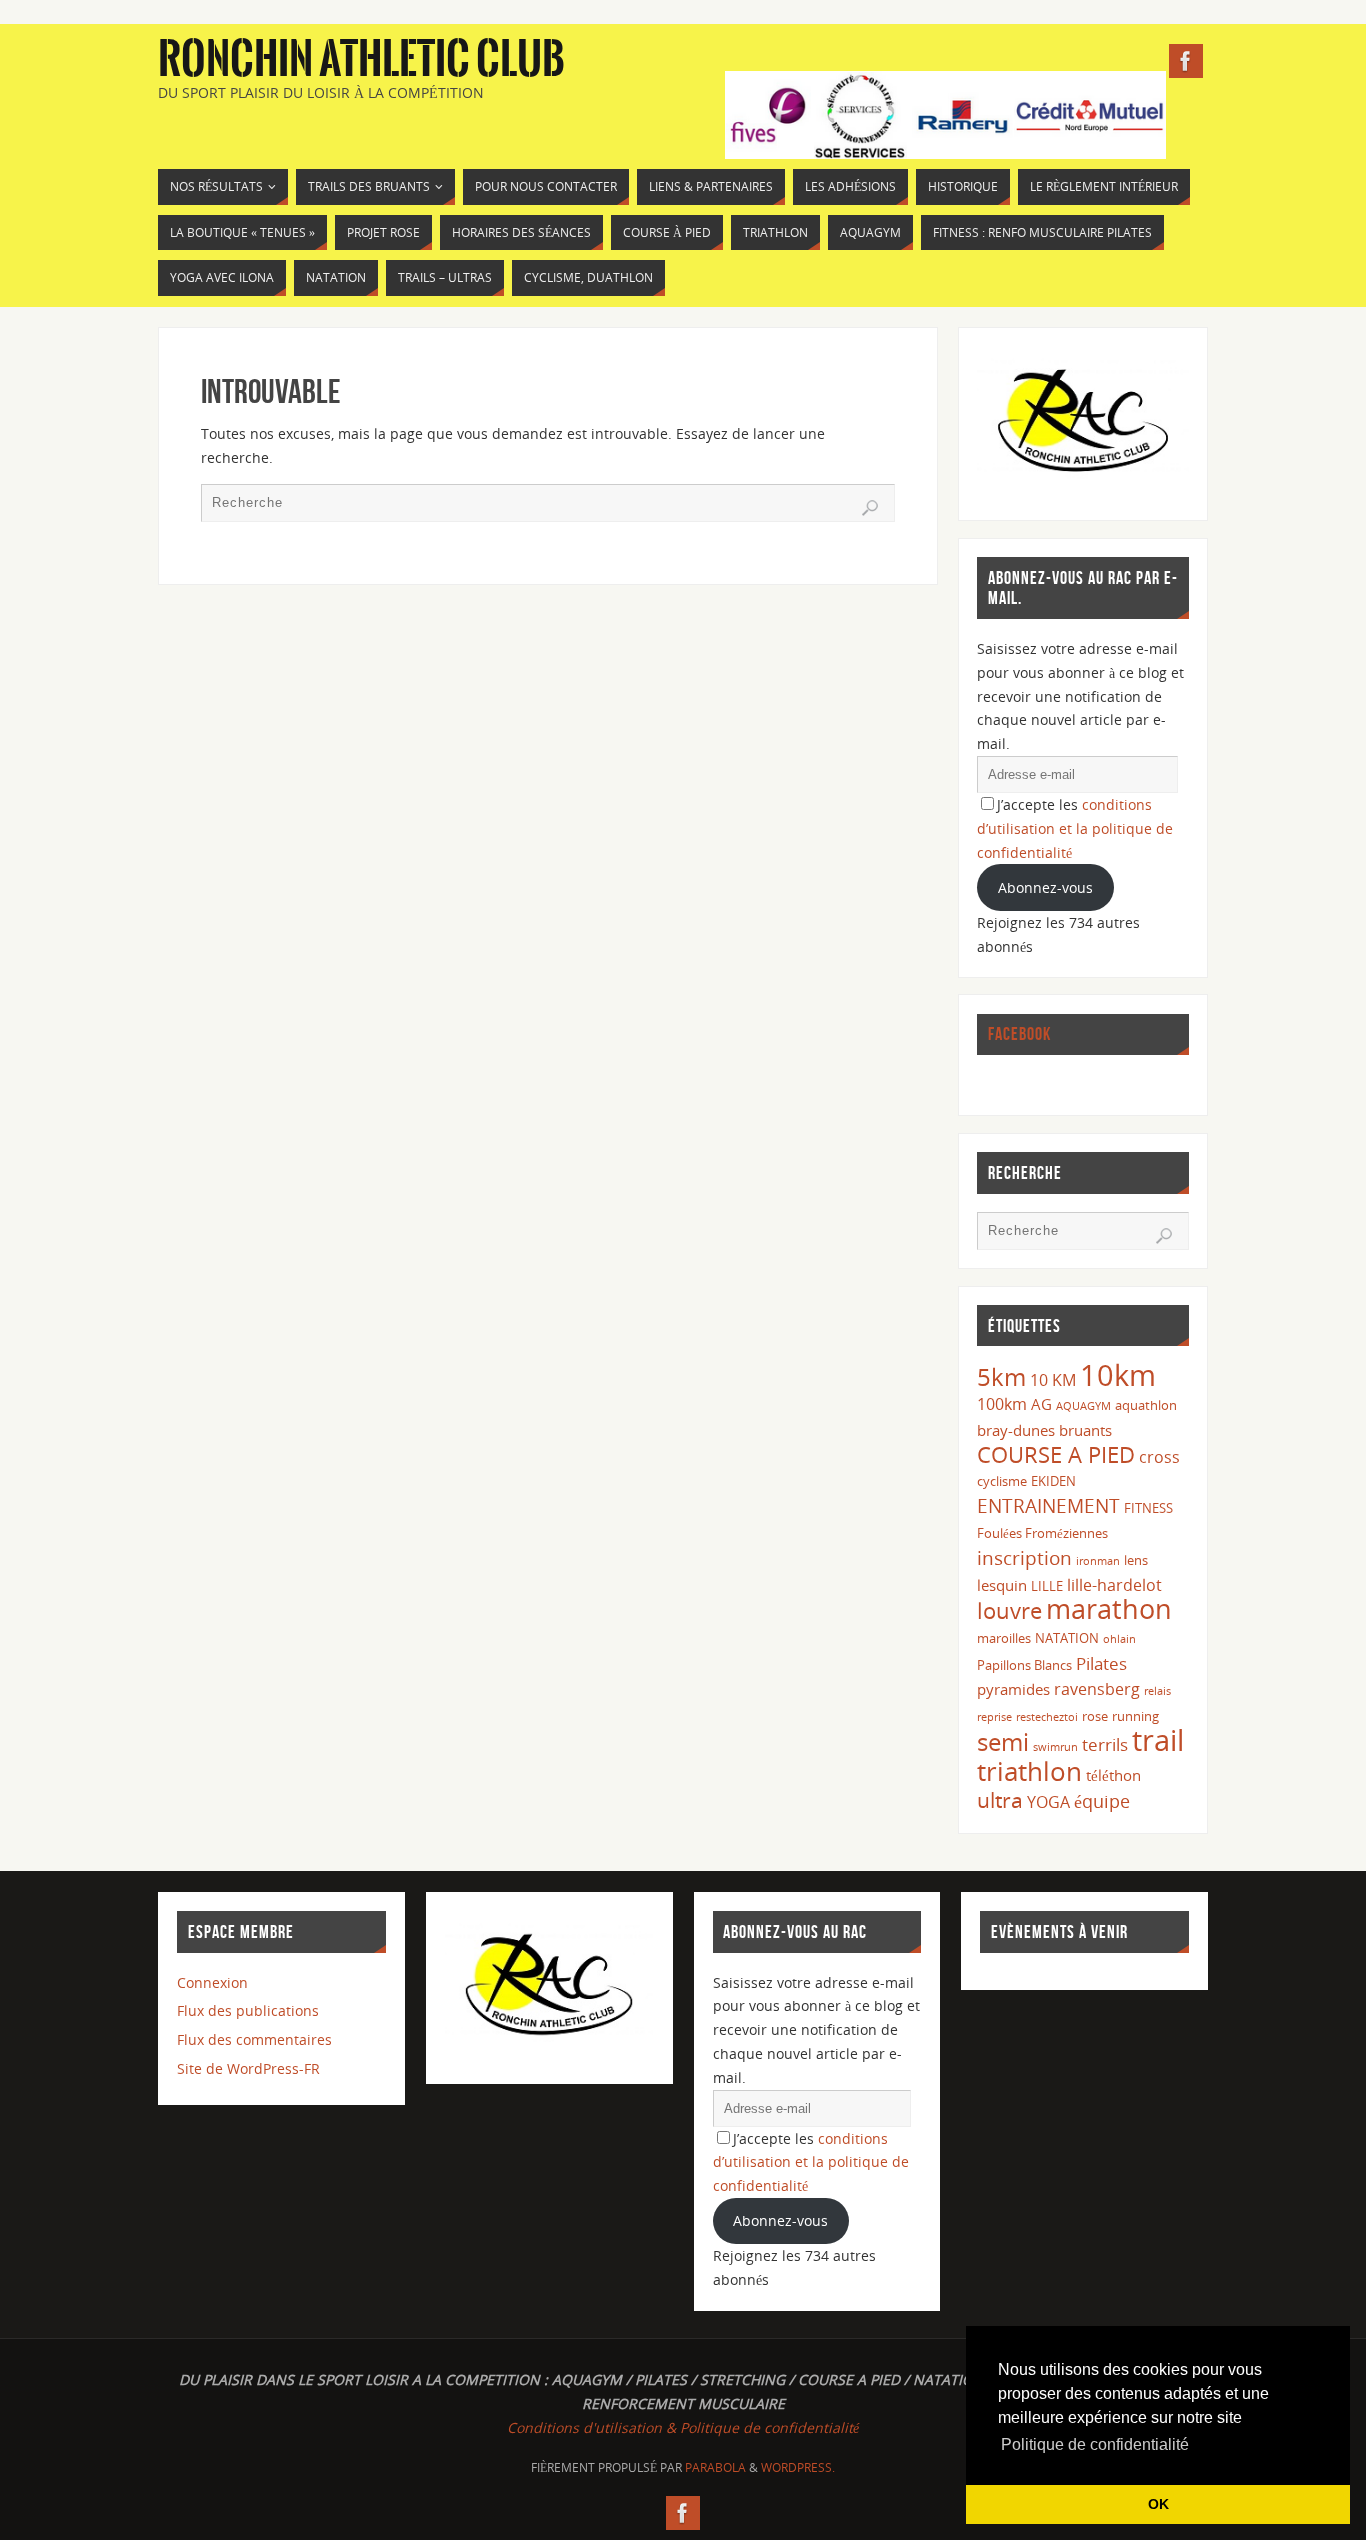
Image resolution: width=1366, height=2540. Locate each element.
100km (1002, 1404)
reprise (994, 1717)
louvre (1009, 1610)
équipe (1102, 1801)
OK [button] (1158, 2504)
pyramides (1013, 1689)
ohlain (1119, 1639)
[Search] (870, 508)
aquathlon (1146, 1405)
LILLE (1047, 1586)
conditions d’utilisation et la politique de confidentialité (1075, 828)
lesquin (1002, 1585)
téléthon (1113, 1775)
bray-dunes (1016, 1430)
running (1135, 1716)
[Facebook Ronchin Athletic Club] (1186, 61)
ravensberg (1097, 1689)
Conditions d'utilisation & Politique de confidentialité (683, 2427)
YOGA (1048, 1802)
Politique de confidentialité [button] (1095, 2444)
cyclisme (1002, 1481)
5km (1001, 1376)
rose (1095, 1716)
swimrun (1055, 1747)
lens (1136, 1560)
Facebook (1019, 1034)
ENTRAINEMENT (1048, 1505)
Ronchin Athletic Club (361, 60)
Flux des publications (248, 2010)
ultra (1000, 1799)
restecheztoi (1047, 1717)
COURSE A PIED (1056, 1454)
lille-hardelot (1114, 1585)
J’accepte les (1075, 828)
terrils (1105, 1744)
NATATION (1067, 1638)
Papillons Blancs (1024, 1665)
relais (1157, 1691)
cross (1159, 1457)
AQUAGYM (1083, 1406)
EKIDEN (1053, 1481)
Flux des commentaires (254, 2039)
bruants (1085, 1430)
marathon (1109, 1609)
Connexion (212, 1982)
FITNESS (1148, 1508)
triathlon (1029, 1771)
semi (1003, 1741)
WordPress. (798, 2467)
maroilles (1004, 1638)
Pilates (1101, 1663)
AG (1041, 1404)
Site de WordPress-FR (248, 2068)
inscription (1024, 1557)
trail (1158, 1740)
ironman (1098, 1561)
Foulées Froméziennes (1042, 1533)
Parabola (715, 2467)
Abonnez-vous (1045, 887)
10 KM (1053, 1380)
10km (1118, 1375)
